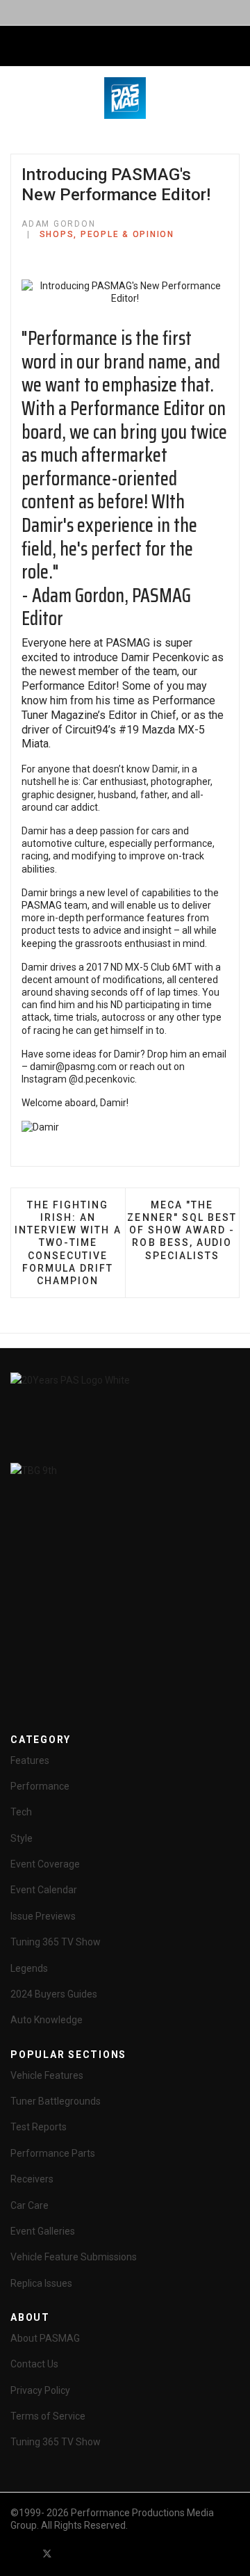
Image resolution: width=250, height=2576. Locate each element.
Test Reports (39, 2127)
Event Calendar (44, 1890)
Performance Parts (53, 2153)
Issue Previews (43, 1916)
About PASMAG (45, 2338)
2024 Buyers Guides (54, 1994)
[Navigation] (16, 47)
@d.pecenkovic (102, 1079)
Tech (21, 1812)
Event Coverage (45, 1864)
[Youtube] (72, 2553)
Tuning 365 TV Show (56, 1942)
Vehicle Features (47, 2075)
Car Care (30, 2205)
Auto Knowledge (47, 2020)
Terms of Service (48, 2416)
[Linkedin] (97, 2553)
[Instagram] (122, 2553)
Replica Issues (41, 2283)
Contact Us (34, 2364)
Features (30, 1760)
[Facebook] (22, 2553)
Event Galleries (43, 2231)
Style (22, 1838)
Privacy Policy (40, 2390)
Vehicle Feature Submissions (74, 2257)
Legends (29, 1968)
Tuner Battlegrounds (56, 2101)
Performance (40, 1786)
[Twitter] (47, 2553)
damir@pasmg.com (73, 1067)
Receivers (32, 2179)
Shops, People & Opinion (107, 234)
